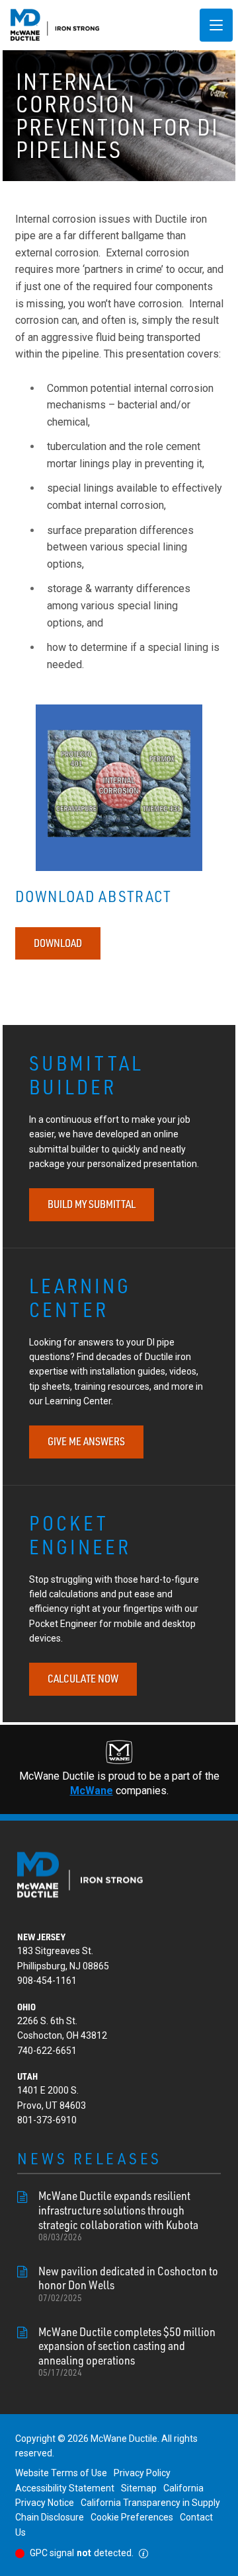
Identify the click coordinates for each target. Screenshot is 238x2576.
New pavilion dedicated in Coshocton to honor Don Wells (128, 2284)
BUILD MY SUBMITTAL (92, 1204)
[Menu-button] (216, 25)
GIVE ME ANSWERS (86, 1441)
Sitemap (139, 2488)
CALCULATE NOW (83, 1679)
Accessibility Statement (65, 2488)
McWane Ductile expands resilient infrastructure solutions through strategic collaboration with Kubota (118, 2216)
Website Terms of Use (61, 2473)
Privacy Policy (142, 2473)
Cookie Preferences (132, 2517)
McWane (92, 1791)
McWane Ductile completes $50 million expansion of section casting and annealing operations (127, 2352)
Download (58, 943)
